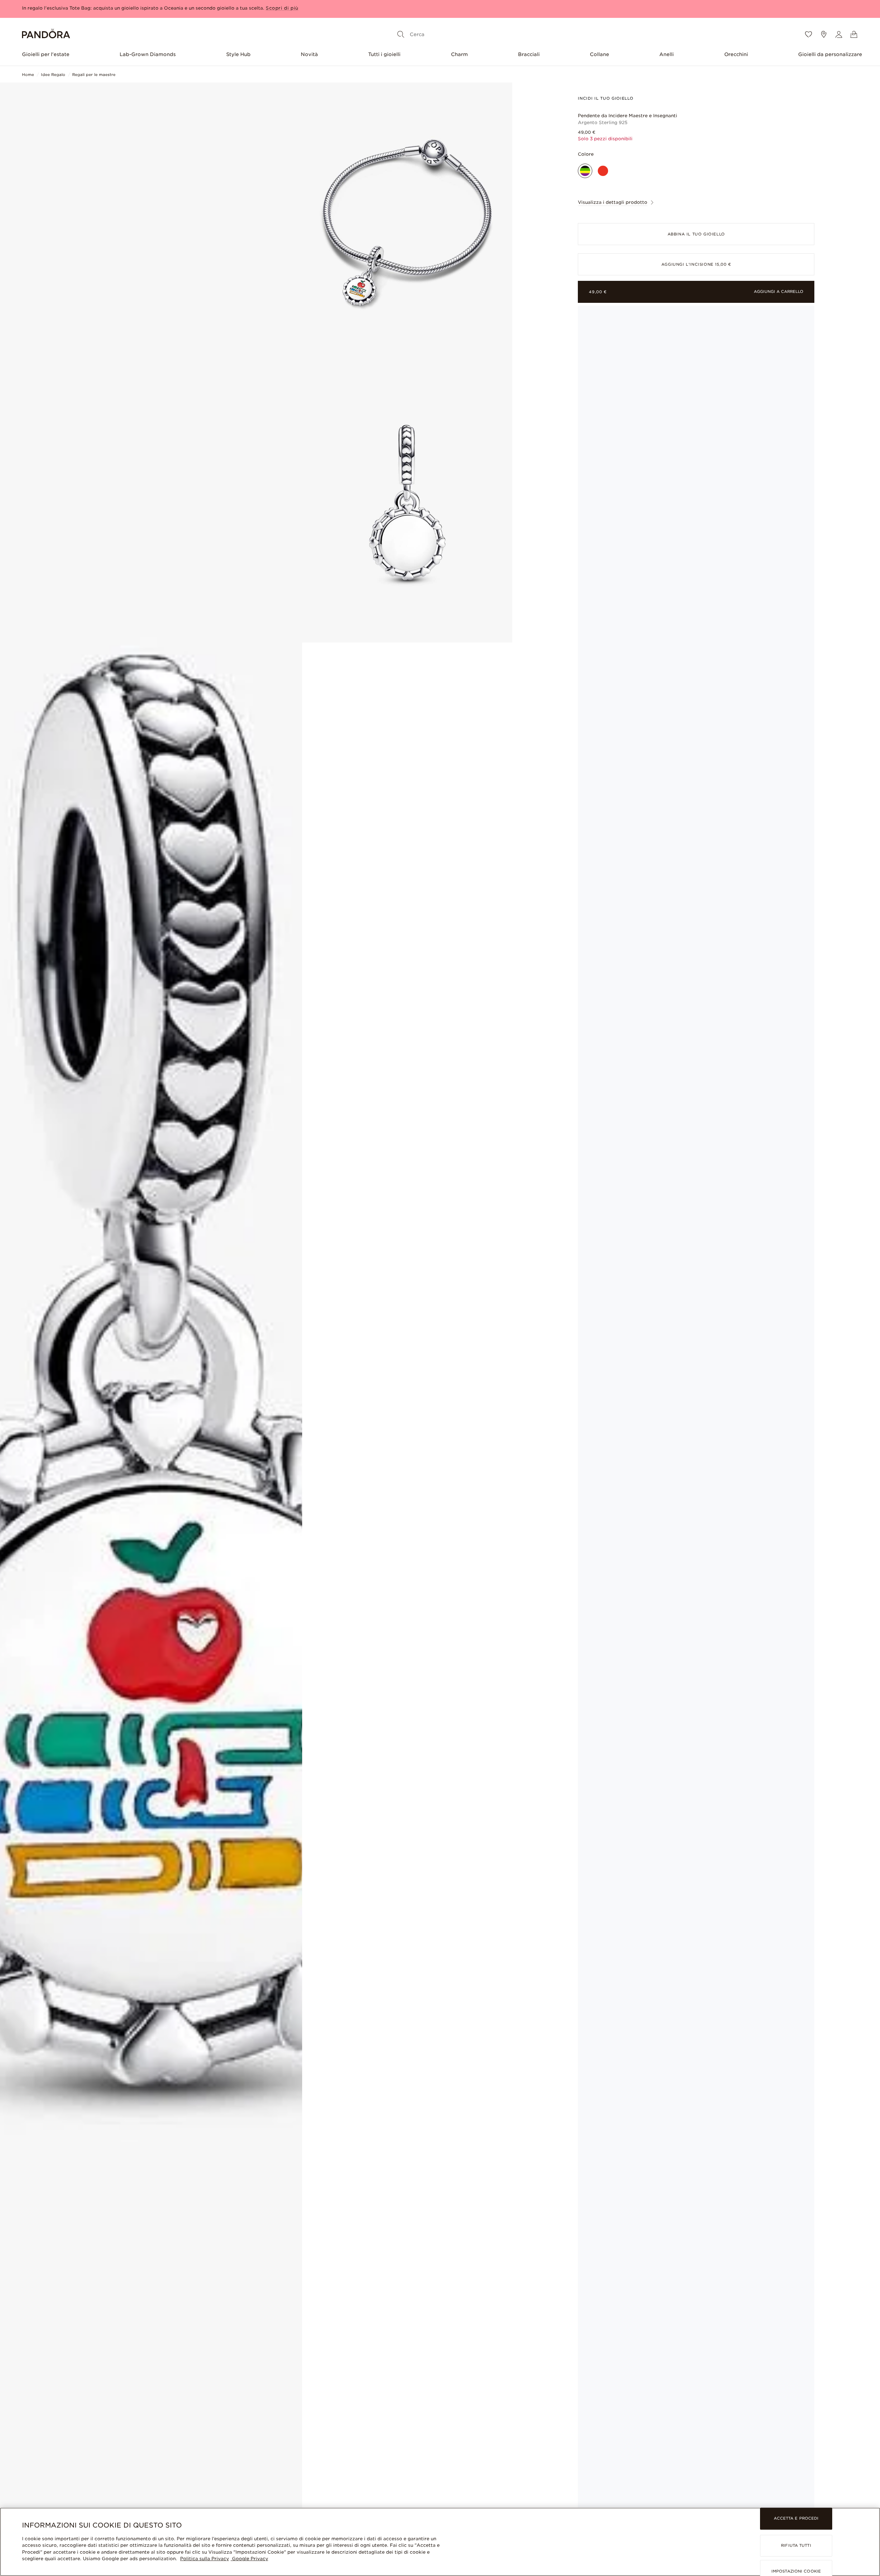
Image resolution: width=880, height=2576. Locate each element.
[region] (440, 2542)
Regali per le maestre (94, 75)
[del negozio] (824, 34)
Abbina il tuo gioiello (696, 234)
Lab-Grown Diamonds (148, 54)
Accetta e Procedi (796, 2519)
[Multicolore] (585, 171)
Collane (599, 54)
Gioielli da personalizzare (830, 54)
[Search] (401, 34)
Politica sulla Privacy (205, 2559)
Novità (309, 54)
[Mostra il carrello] (854, 34)
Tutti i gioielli (384, 54)
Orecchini (736, 54)
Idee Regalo (53, 75)
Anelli (667, 54)
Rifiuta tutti (796, 2545)
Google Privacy (249, 2559)
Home (28, 75)
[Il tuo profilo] (839, 34)
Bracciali (529, 54)
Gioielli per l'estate (46, 54)
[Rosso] (603, 171)
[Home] (46, 35)
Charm (459, 54)
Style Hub (238, 54)
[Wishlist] (808, 34)
